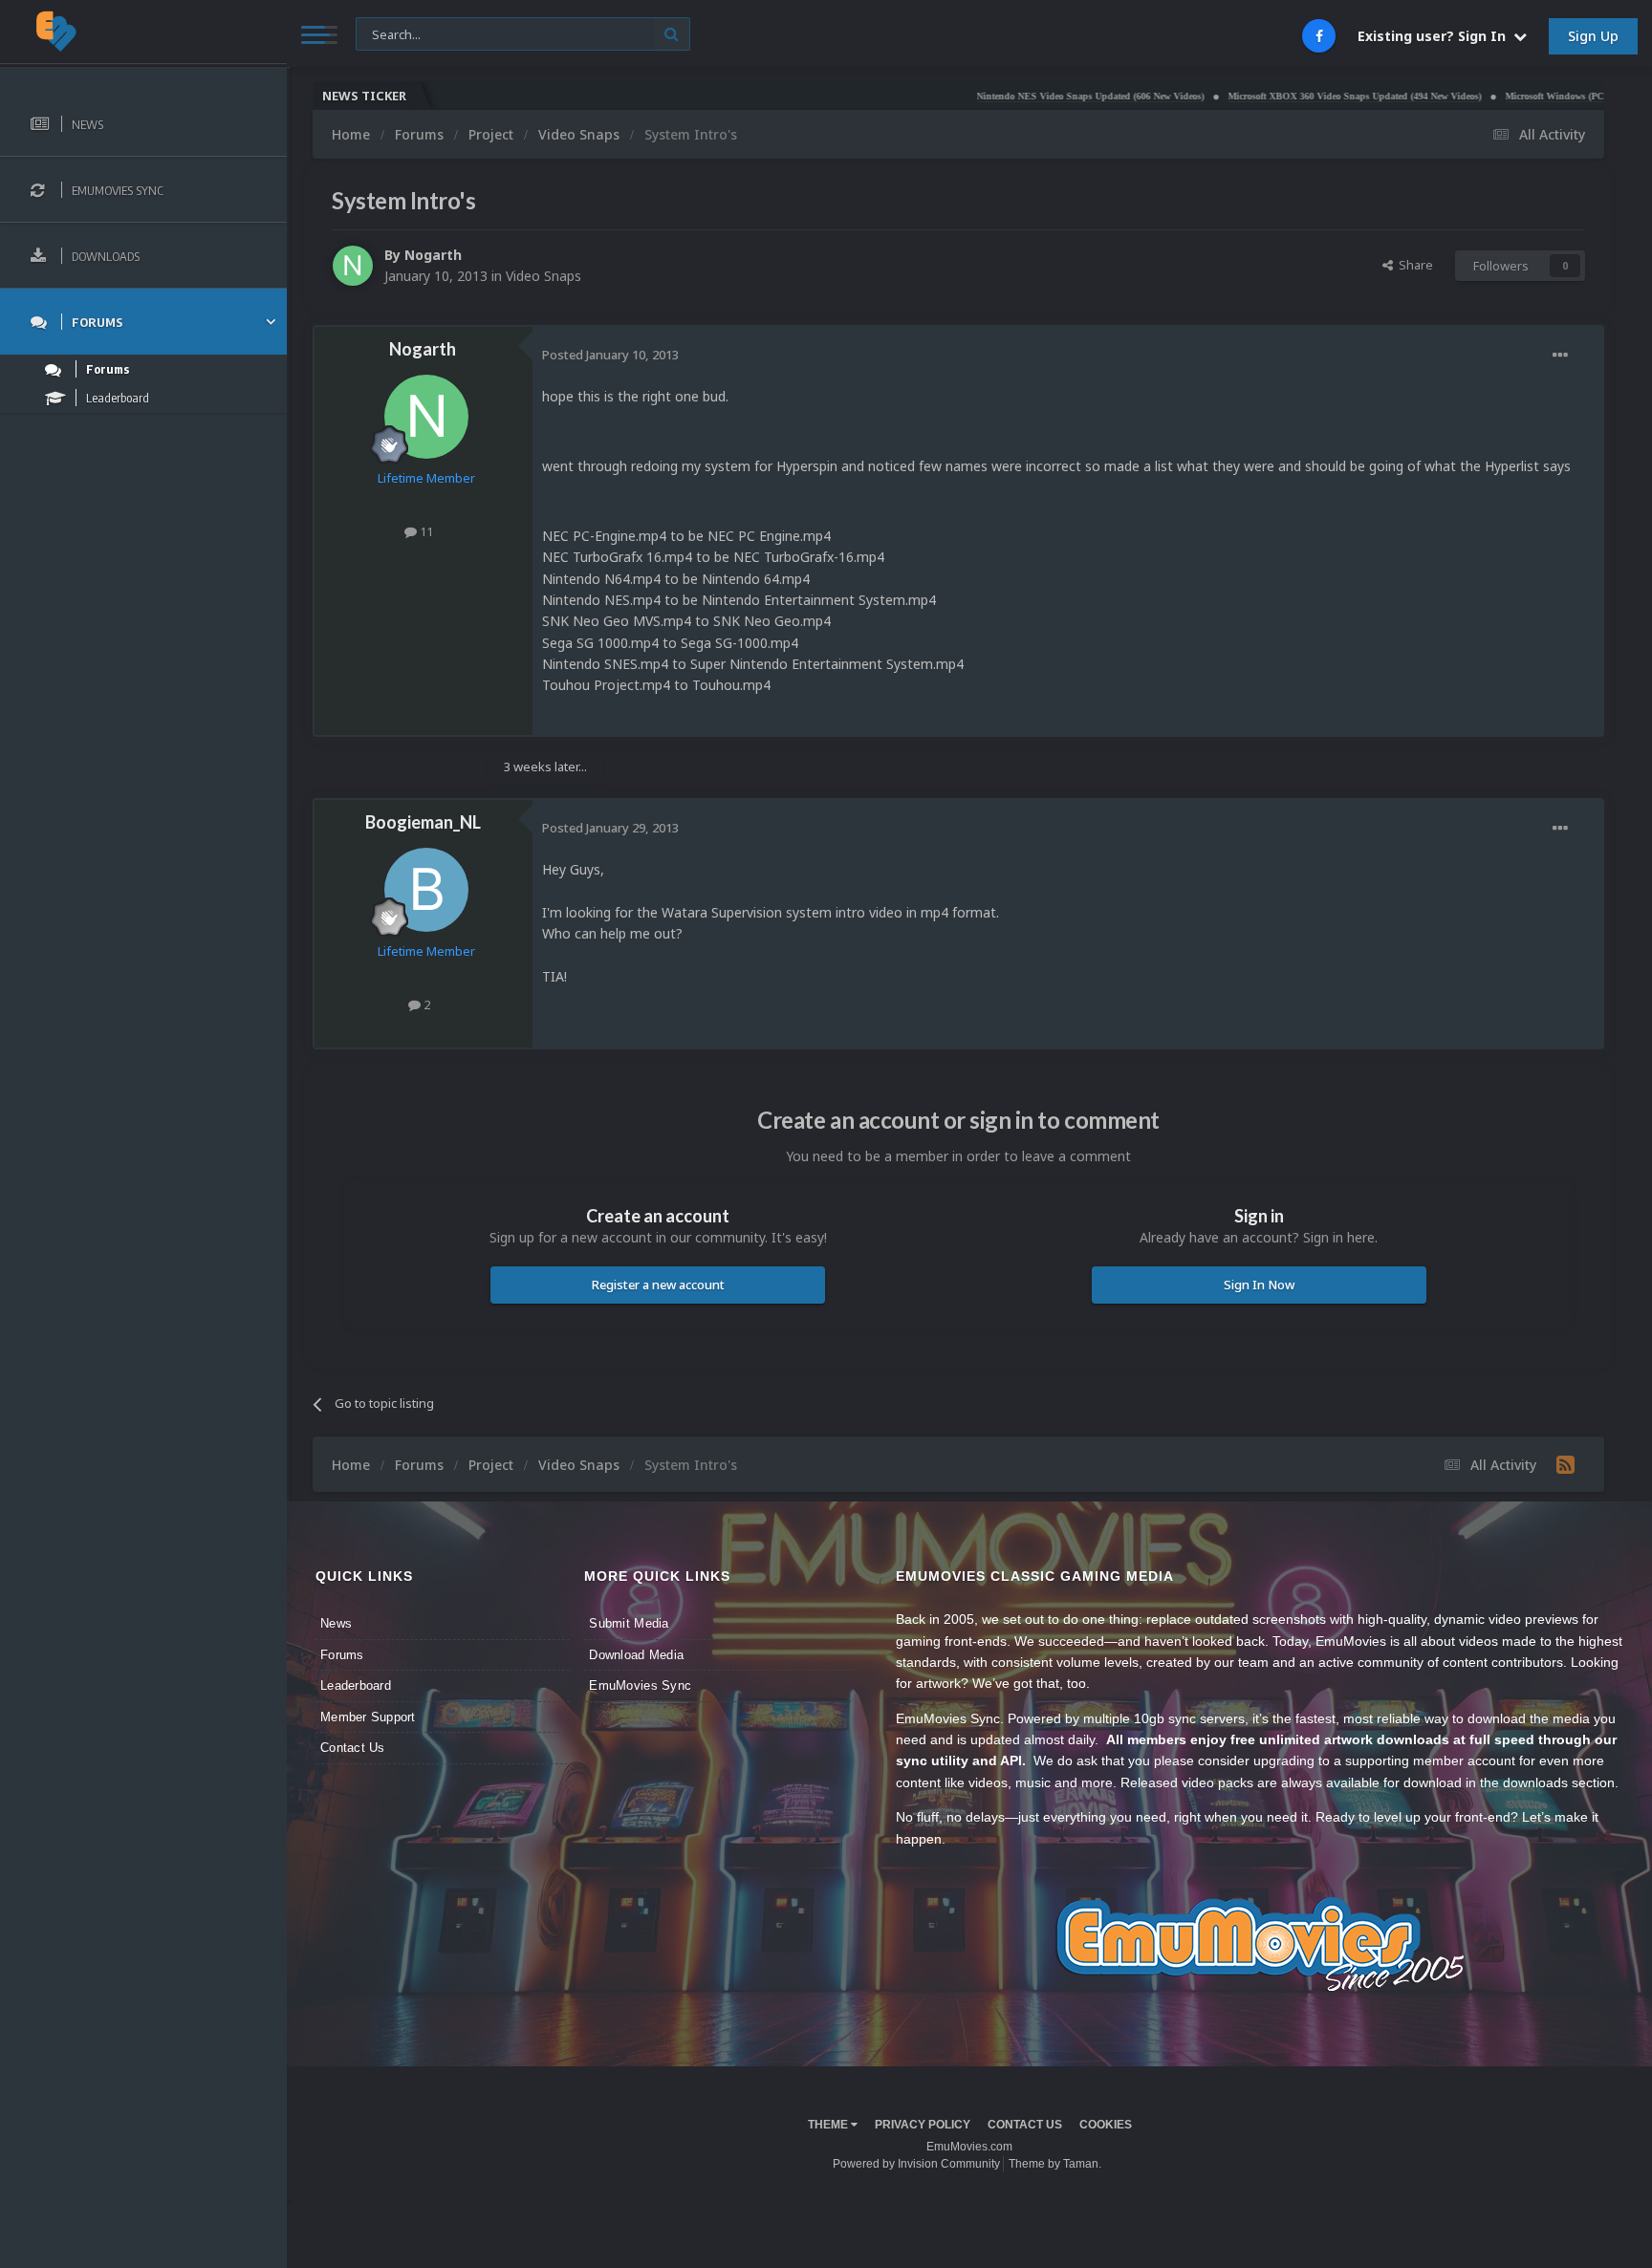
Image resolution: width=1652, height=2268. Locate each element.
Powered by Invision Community (916, 2164)
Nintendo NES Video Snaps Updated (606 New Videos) (1018, 96)
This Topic (397, 33)
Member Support (368, 1717)
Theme (829, 2125)
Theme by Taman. (1055, 2164)
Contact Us (353, 1748)
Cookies (1106, 2125)
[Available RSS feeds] (1565, 1464)
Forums (342, 1655)
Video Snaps (543, 276)
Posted (610, 355)
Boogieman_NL (423, 822)
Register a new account (658, 1285)
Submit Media (629, 1623)
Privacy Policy (923, 2125)
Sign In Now (1259, 1285)
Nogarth (433, 255)
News (336, 1623)
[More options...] (1560, 356)
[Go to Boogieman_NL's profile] (426, 890)
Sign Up (1593, 36)
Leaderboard (356, 1685)
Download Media (636, 1655)
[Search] (672, 34)
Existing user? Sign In (1435, 36)
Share (1413, 265)
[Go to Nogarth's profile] (353, 266)
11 (425, 531)
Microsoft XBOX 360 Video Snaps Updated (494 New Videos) (1282, 96)
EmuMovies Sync (640, 1685)
